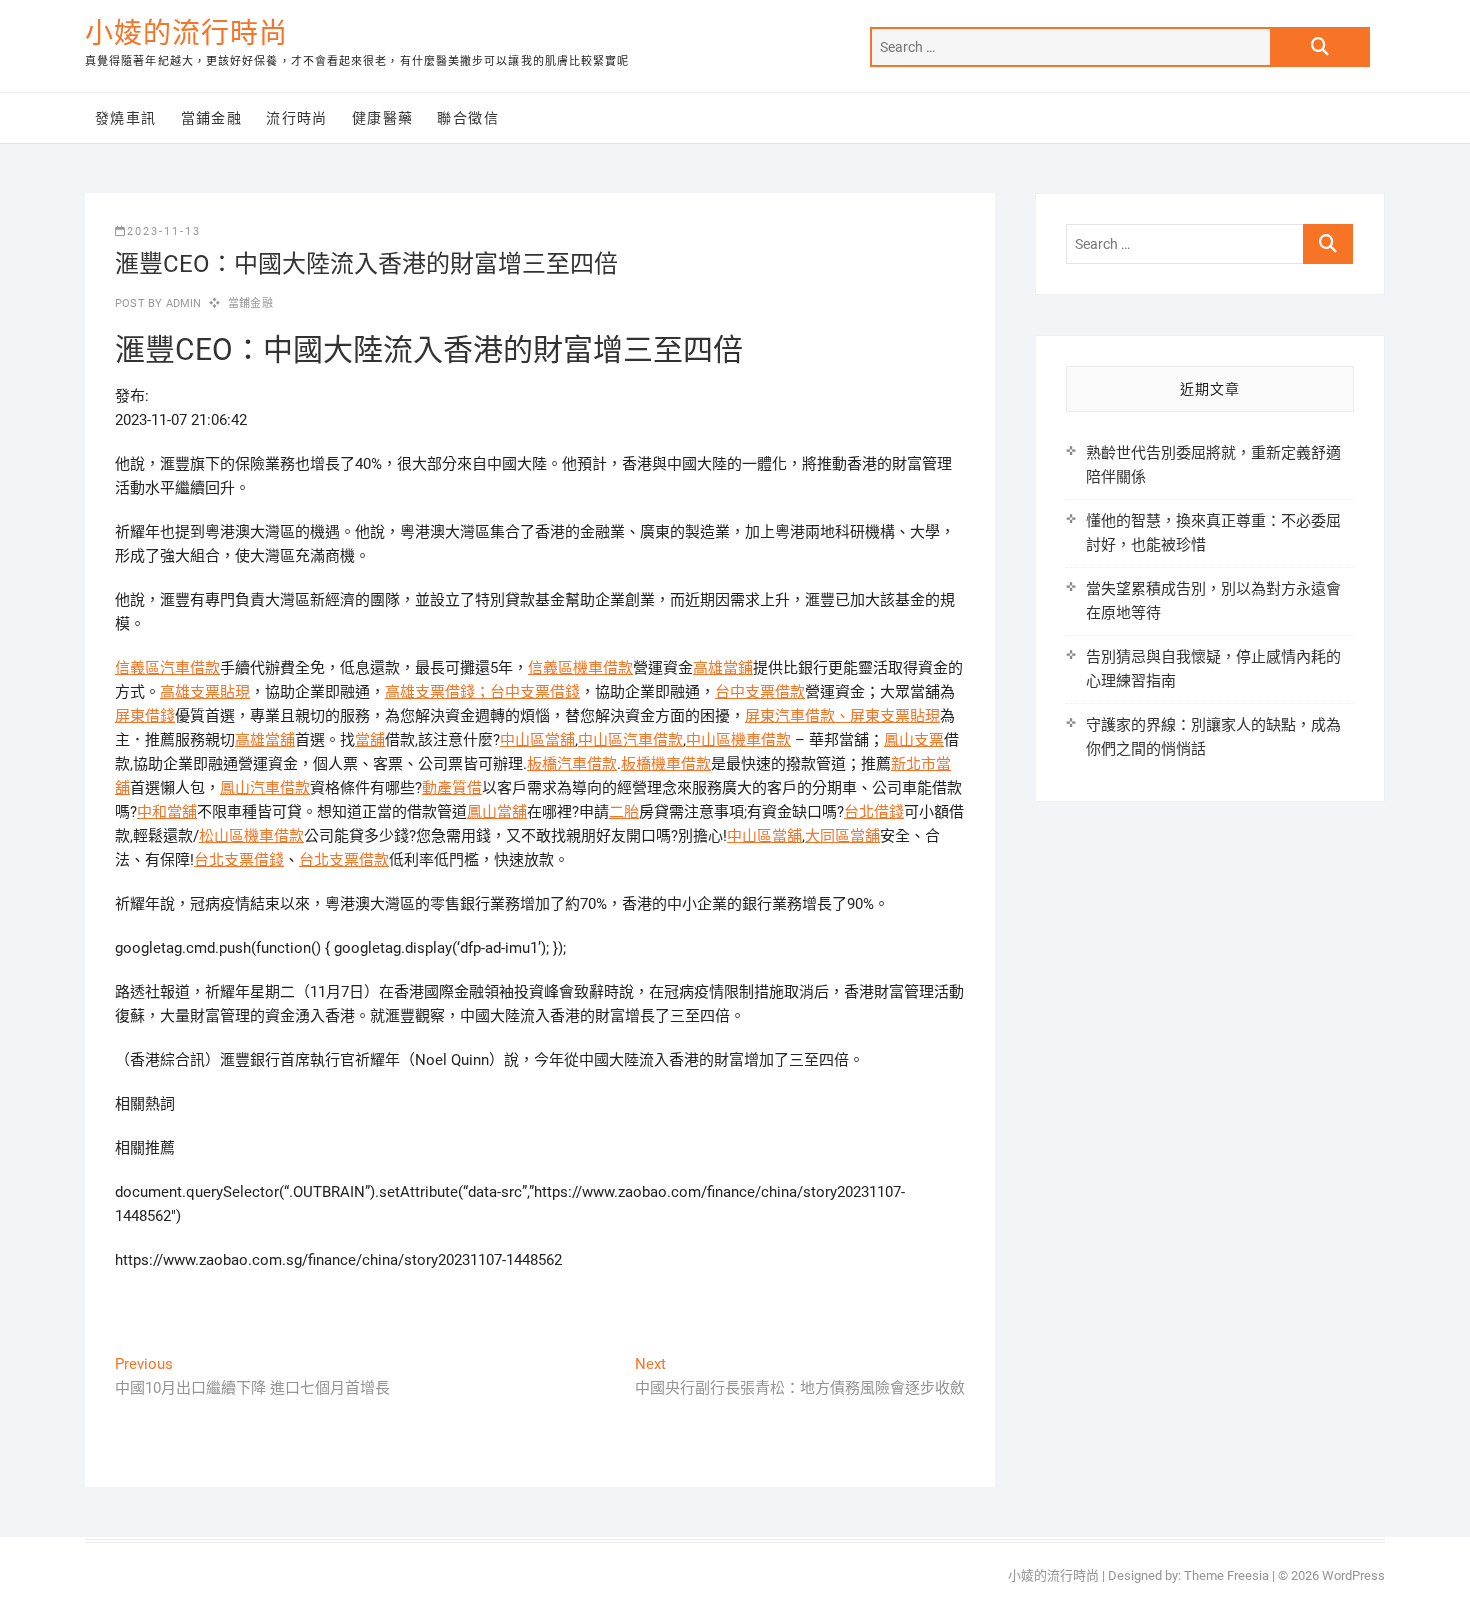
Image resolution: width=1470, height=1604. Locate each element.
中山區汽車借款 (630, 740)
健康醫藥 (383, 118)
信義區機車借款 (580, 668)
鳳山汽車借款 (265, 788)
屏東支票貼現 (895, 716)
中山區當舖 (537, 740)
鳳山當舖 (497, 812)
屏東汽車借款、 (797, 716)
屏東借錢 (145, 716)
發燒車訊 (126, 118)
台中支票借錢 (535, 692)
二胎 (624, 812)
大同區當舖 (842, 836)
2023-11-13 (164, 231)
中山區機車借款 (738, 740)
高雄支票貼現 (205, 692)
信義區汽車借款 (167, 668)
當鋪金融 (212, 118)
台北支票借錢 (239, 860)
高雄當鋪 (723, 668)
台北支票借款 (344, 860)
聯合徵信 (468, 118)
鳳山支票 (914, 740)
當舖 (370, 740)
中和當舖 (167, 812)
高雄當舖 (265, 740)
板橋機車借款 (666, 764)
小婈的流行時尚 (186, 33)
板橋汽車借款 (572, 764)
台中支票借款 (760, 692)
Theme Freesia (1226, 1575)
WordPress (1353, 1575)
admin (181, 303)
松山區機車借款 (251, 836)
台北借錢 (874, 812)
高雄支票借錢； (437, 692)
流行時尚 (297, 118)
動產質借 (452, 788)
